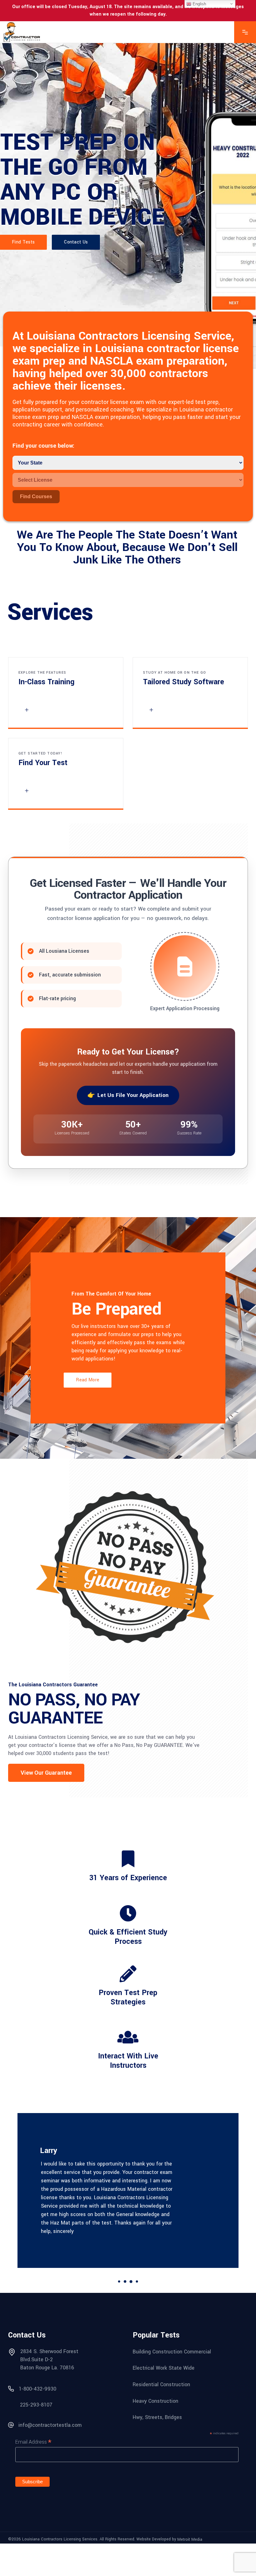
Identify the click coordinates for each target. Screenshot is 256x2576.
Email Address (33, 2442)
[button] (46, 1773)
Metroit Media (190, 2539)
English (199, 4)
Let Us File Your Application (133, 1095)
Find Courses (36, 497)
